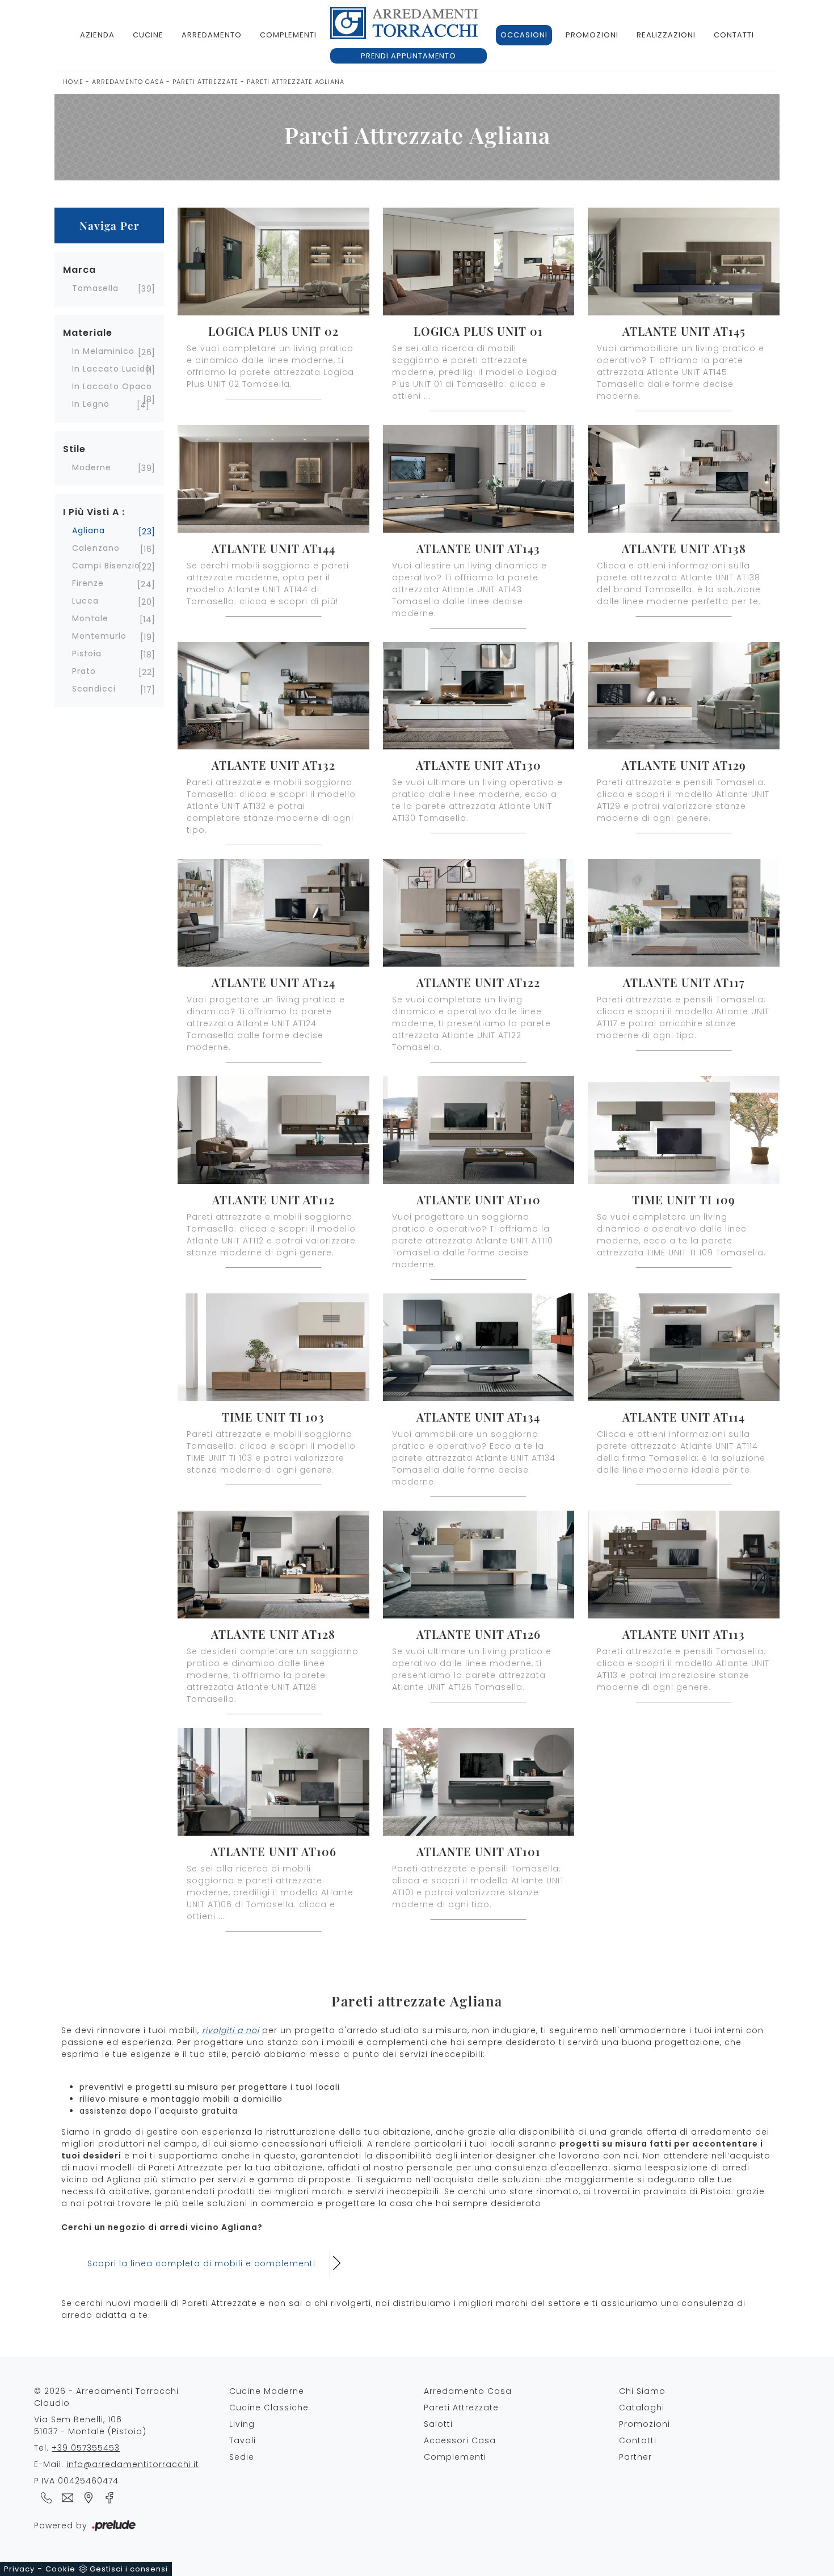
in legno (91, 404)
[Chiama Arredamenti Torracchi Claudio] (45, 2497)
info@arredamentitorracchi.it (133, 2464)
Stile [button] (74, 449)
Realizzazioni (666, 35)
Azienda (97, 35)
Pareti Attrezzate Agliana (296, 82)
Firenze (88, 583)
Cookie (60, 2569)
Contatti (734, 35)
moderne (92, 467)
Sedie (242, 2457)
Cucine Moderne (267, 2391)
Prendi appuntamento (408, 56)
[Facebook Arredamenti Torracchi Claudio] (106, 2497)
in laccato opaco (112, 386)
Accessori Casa (460, 2440)
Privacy (19, 2569)
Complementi (288, 35)
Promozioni (592, 35)
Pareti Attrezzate (205, 82)
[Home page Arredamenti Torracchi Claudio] (404, 23)
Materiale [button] (88, 333)
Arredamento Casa (128, 82)
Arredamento (212, 35)
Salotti (438, 2424)
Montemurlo (99, 636)
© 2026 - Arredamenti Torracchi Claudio (106, 2397)
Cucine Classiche (269, 2408)
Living (242, 2424)
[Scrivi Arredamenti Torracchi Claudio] (66, 2497)
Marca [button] (79, 270)
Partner (635, 2457)
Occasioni (524, 35)
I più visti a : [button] (94, 512)
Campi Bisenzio (106, 566)
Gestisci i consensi (129, 2569)
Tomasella (95, 288)
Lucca (85, 601)
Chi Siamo (642, 2391)
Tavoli (243, 2440)
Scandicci (94, 689)
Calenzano (96, 548)
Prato (84, 671)
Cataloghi (642, 2408)
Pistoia (87, 654)
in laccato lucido (111, 369)
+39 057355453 (86, 2448)
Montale (90, 618)
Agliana (89, 530)
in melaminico (103, 351)
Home (73, 82)
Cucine (148, 35)
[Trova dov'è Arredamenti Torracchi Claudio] (87, 2497)
